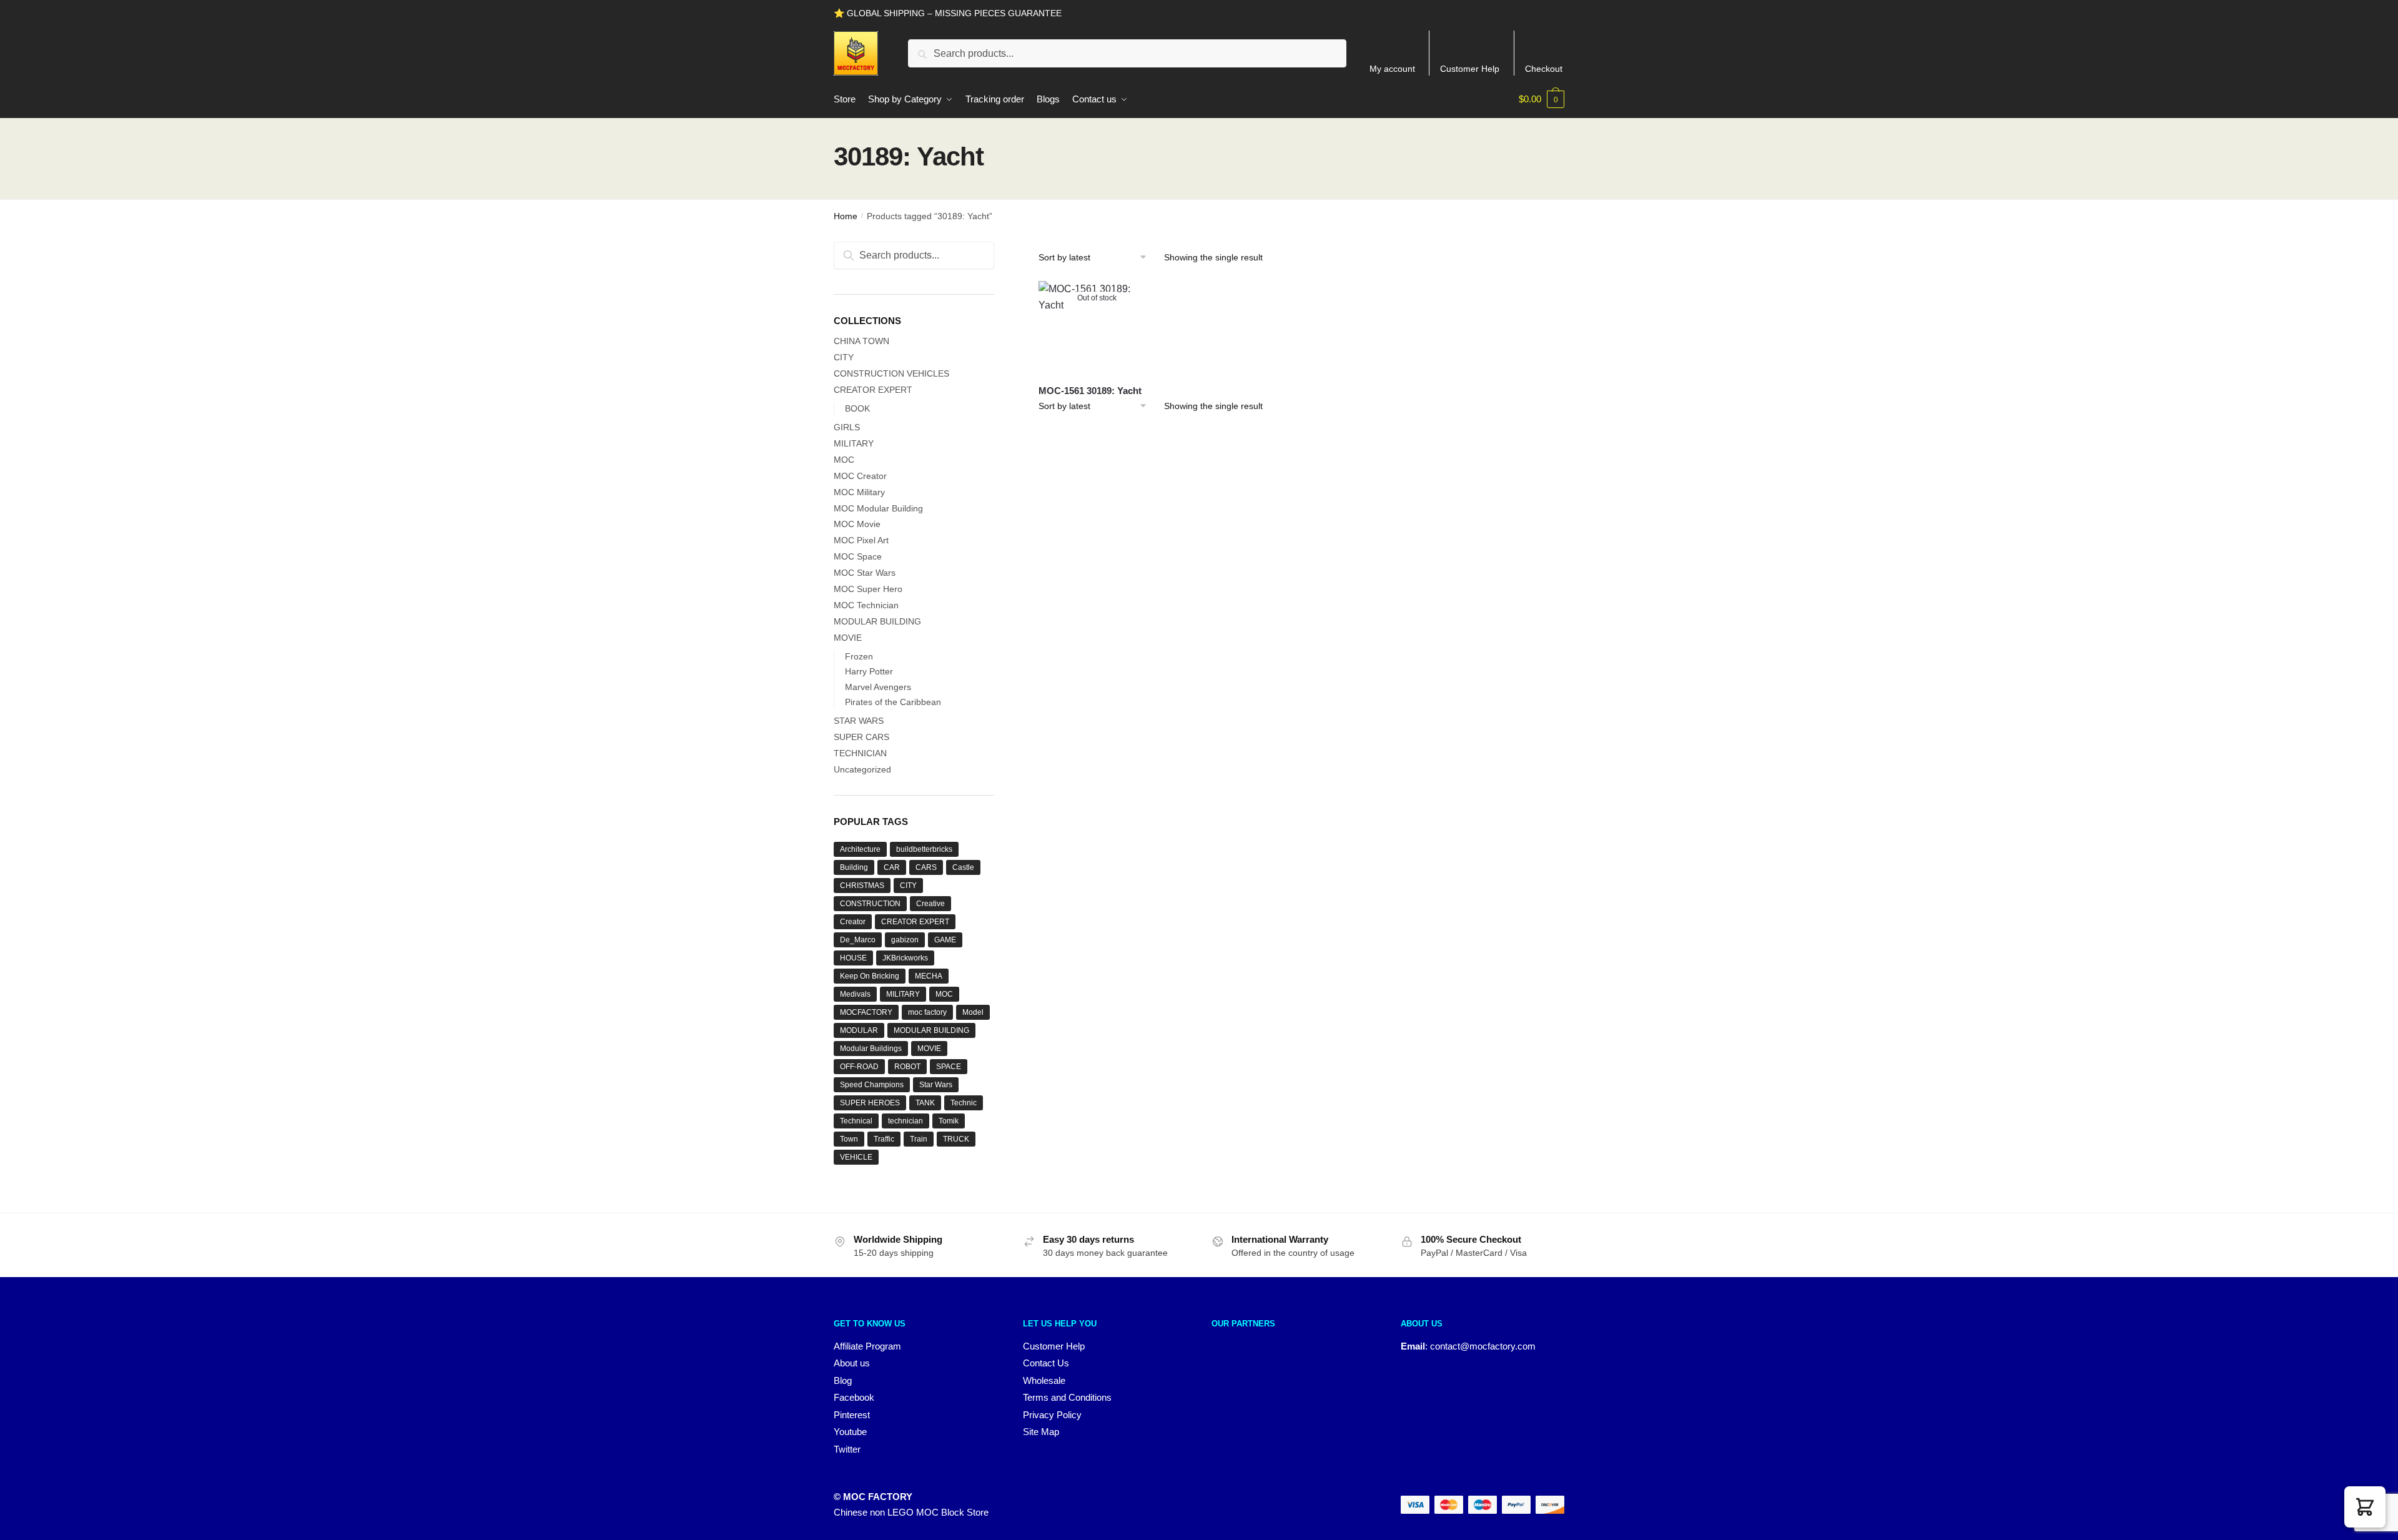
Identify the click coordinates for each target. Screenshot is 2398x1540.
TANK (925, 1103)
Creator (853, 922)
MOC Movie (857, 524)
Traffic (884, 1139)
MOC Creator (860, 476)
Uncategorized (862, 769)
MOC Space (858, 556)
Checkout (1544, 69)
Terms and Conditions (1067, 1397)
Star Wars (936, 1085)
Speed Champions (872, 1085)
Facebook (854, 1397)
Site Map (1041, 1432)
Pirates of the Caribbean (893, 702)
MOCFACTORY (866, 1012)
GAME (945, 940)
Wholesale (1044, 1380)
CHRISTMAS (862, 886)
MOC (844, 460)
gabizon (905, 940)
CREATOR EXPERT (873, 390)
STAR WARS (859, 721)
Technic (964, 1103)
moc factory (927, 1012)
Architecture (860, 849)
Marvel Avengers (878, 687)
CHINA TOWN (861, 341)
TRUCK (956, 1139)
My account (1392, 69)
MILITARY (854, 443)
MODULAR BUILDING (877, 621)
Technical (856, 1121)
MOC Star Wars (865, 573)
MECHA (929, 976)
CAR (892, 867)
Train (919, 1139)
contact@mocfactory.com (1483, 1346)
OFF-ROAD (859, 1067)
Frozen (859, 656)
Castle (963, 867)
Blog (843, 1380)
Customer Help (1470, 69)
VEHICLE (856, 1157)
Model (973, 1012)
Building (854, 867)
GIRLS (847, 427)
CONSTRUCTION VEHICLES (891, 373)
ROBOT (907, 1067)
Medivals (855, 994)
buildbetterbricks (924, 849)
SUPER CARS (861, 737)
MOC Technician (866, 605)
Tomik (949, 1121)
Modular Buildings (871, 1049)
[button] (2365, 1507)
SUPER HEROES (870, 1103)
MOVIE (848, 638)
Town (849, 1139)
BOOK (857, 408)
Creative (930, 904)
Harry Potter (869, 671)
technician (905, 1121)
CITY (844, 357)
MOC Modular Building (878, 508)
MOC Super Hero (868, 589)
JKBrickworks (905, 958)
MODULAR (859, 1030)
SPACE (949, 1067)
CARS (926, 867)
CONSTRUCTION (870, 904)
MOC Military (859, 492)
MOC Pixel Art (861, 540)
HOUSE (853, 958)
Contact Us (1046, 1363)
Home (846, 216)
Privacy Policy (1052, 1415)
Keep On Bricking (870, 976)
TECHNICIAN (860, 753)
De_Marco (858, 940)
